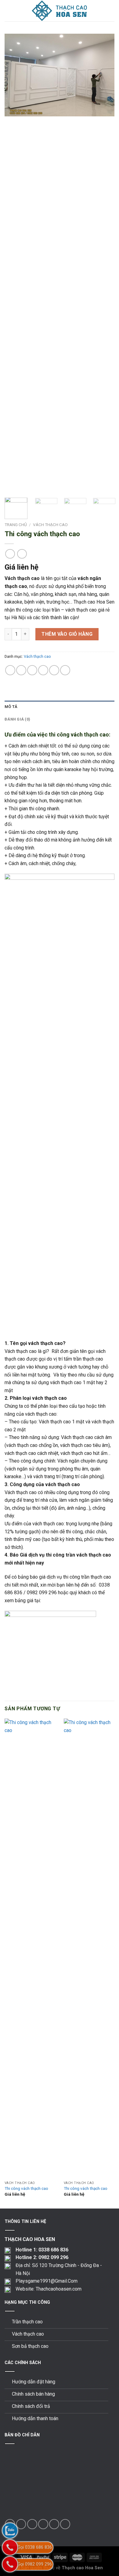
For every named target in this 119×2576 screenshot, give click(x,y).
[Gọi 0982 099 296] (10, 2564)
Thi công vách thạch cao (26, 2188)
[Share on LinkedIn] (65, 670)
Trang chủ (16, 525)
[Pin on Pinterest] (54, 670)
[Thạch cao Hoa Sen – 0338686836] (60, 11)
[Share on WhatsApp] (10, 670)
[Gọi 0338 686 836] (10, 2547)
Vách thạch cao (50, 525)
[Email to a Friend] (43, 670)
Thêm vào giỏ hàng (67, 634)
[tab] (60, 707)
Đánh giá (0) (17, 719)
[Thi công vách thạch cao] (31, 1948)
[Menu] (8, 11)
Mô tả (11, 707)
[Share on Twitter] (32, 670)
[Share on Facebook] (21, 670)
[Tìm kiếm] (112, 11)
